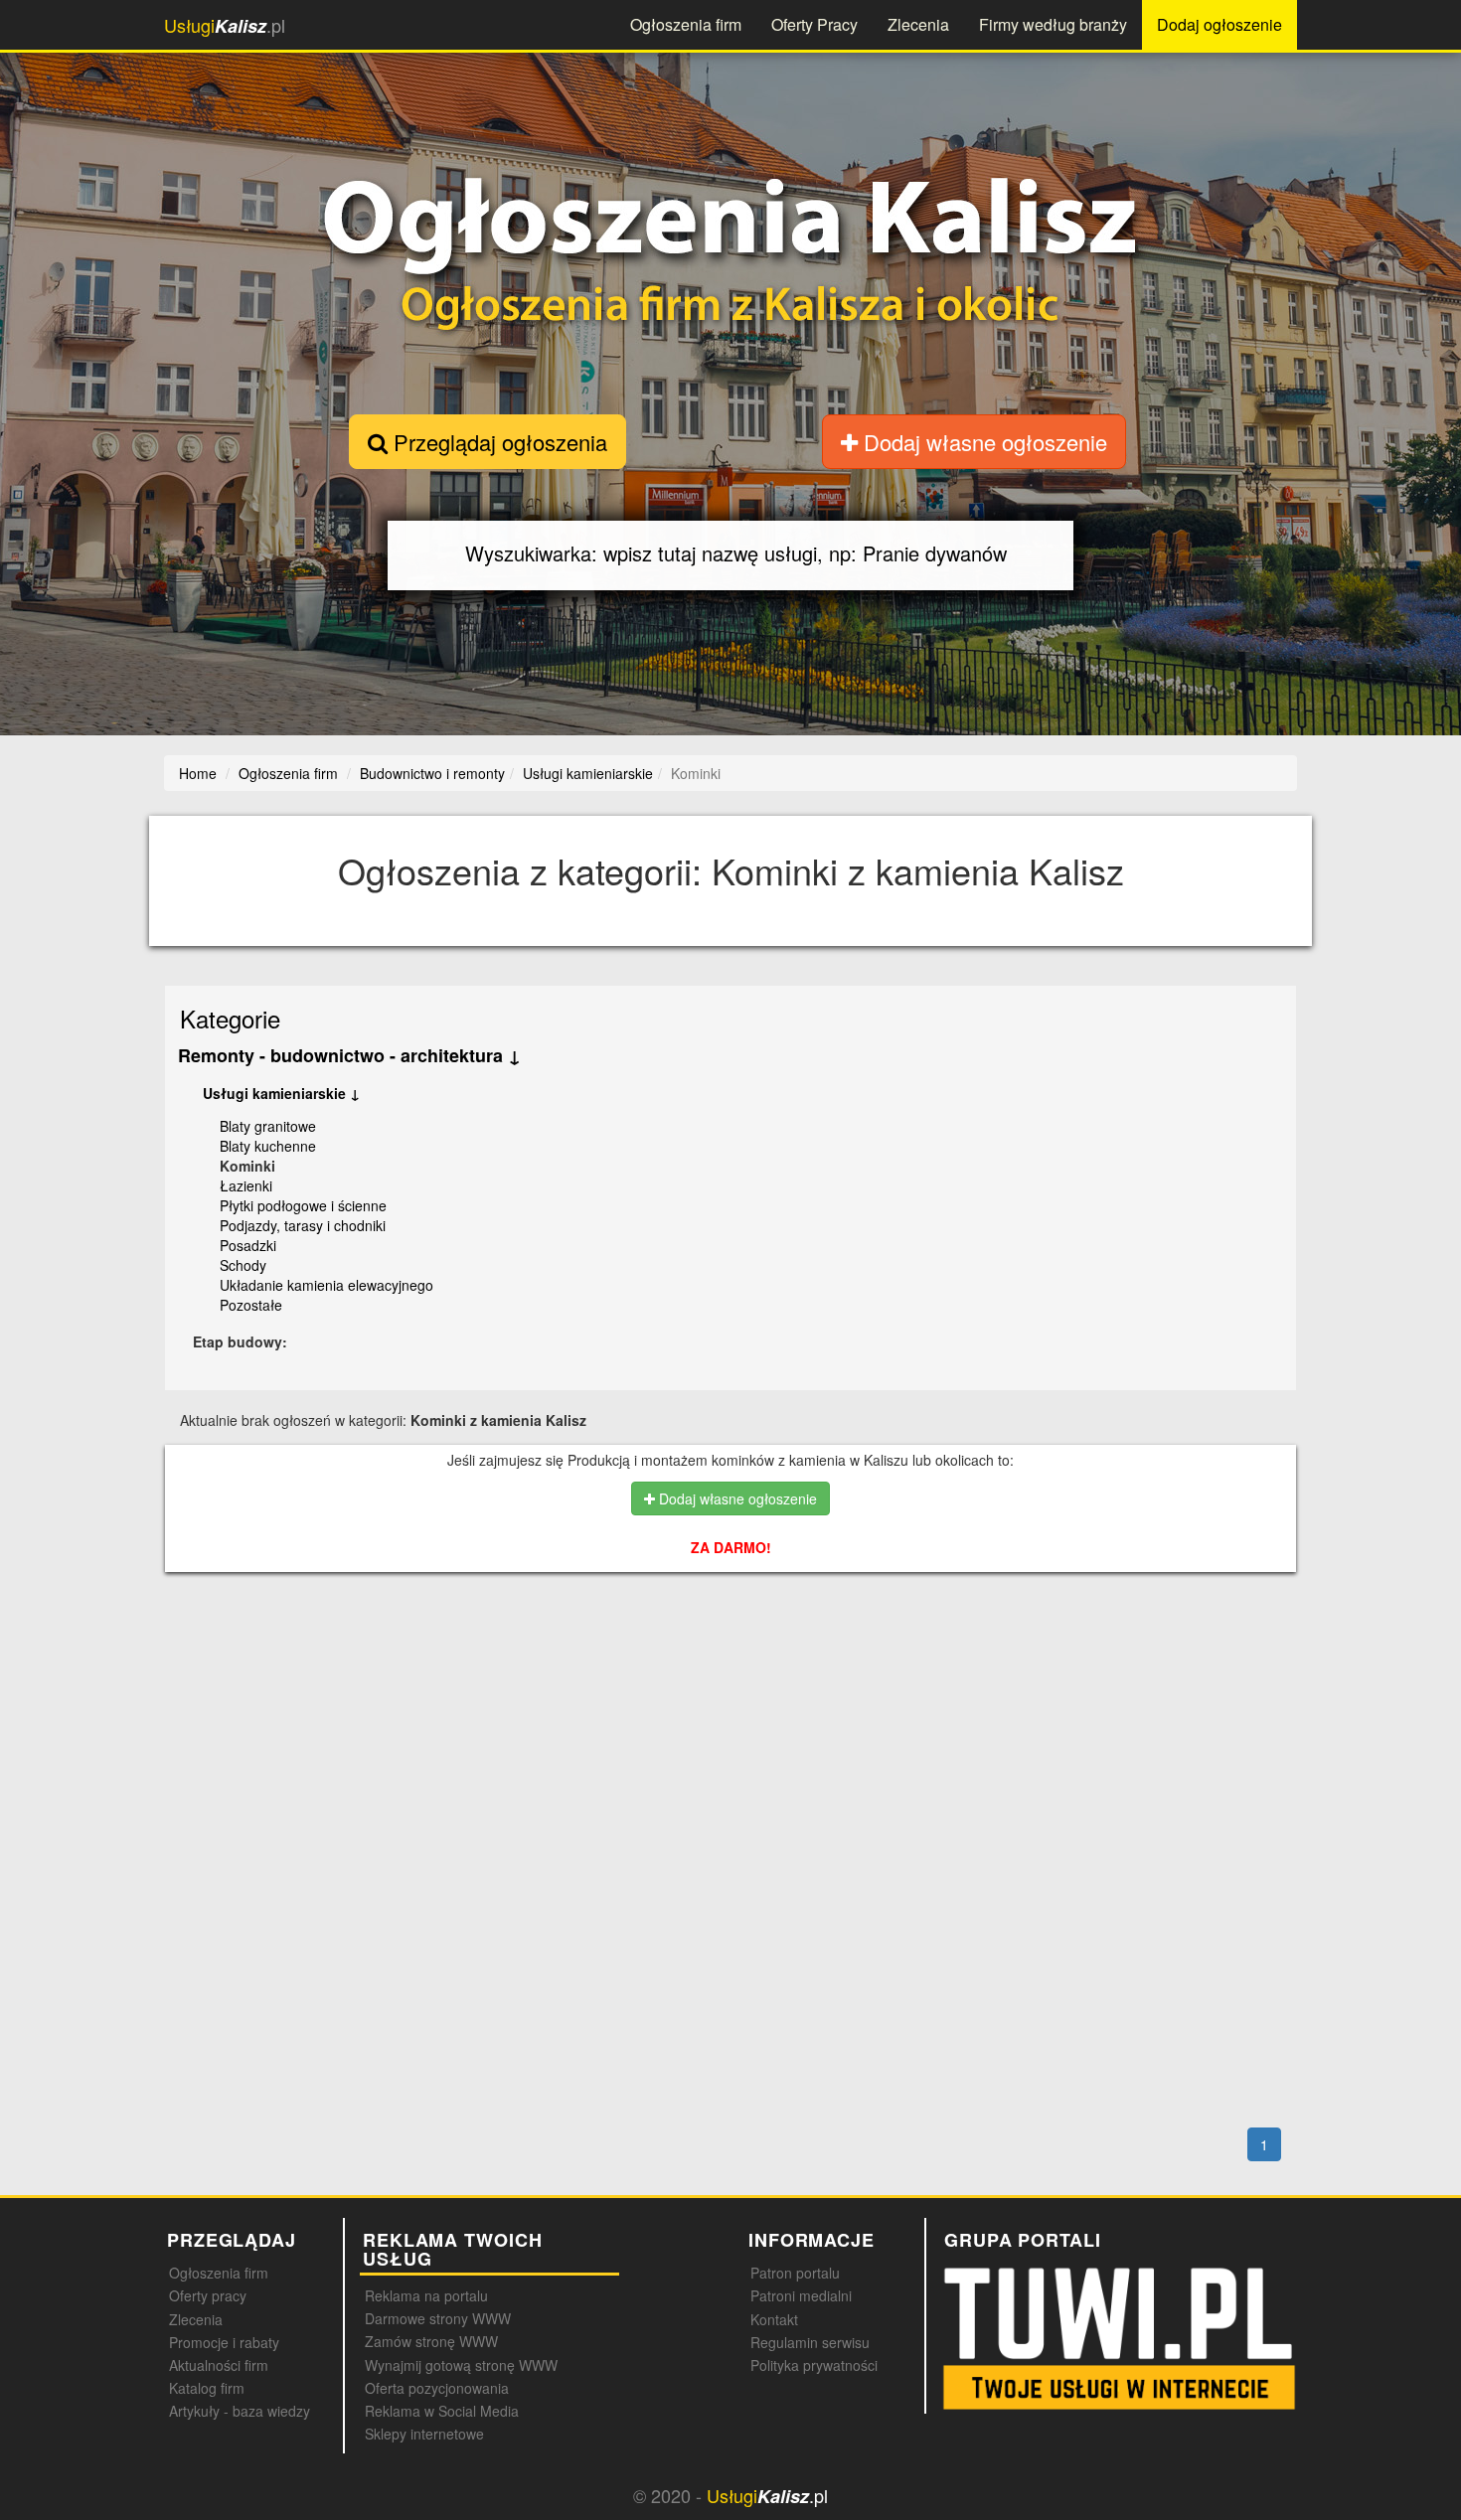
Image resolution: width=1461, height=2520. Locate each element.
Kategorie (230, 1018)
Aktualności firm (219, 2365)
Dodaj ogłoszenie (1219, 24)
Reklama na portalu (426, 2295)
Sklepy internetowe (424, 2434)
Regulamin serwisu (810, 2342)
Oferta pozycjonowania (437, 2388)
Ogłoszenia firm (686, 24)
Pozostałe (251, 1305)
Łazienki (246, 1185)
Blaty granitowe (268, 1126)
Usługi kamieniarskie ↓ (281, 1093)
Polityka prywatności (814, 2365)
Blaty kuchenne (268, 1146)
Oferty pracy (208, 2295)
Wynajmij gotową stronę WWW (461, 2365)
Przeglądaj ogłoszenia (497, 442)
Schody (243, 1265)
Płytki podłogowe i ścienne (303, 1205)
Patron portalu (795, 2273)
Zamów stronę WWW (431, 2341)
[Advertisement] (776, 1673)
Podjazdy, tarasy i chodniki (303, 1225)
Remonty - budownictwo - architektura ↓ (349, 1055)
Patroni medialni (801, 2295)
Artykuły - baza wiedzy (240, 2411)
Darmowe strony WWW (438, 2318)
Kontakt (774, 2319)
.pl (225, 25)
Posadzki (248, 1245)
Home (198, 773)
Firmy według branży (1053, 24)
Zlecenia (918, 24)
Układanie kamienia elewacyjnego (326, 1285)
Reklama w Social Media (442, 2411)
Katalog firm (207, 2388)
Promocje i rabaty (224, 2342)
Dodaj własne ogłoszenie (982, 442)
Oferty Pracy (814, 24)
